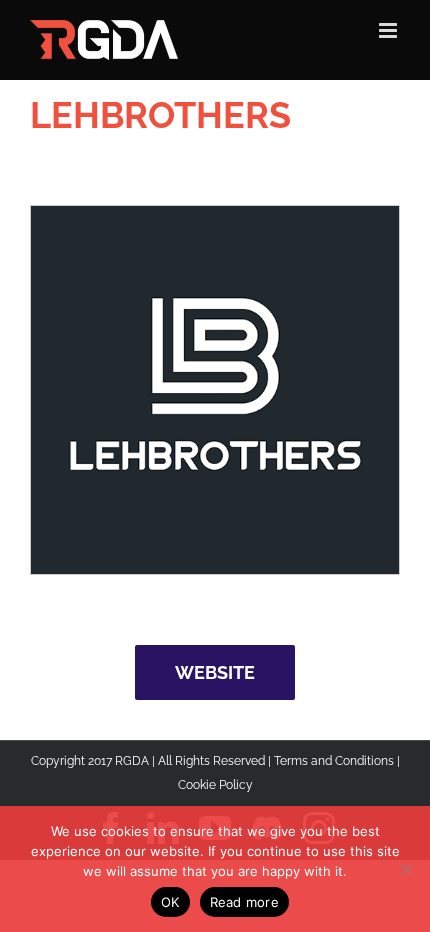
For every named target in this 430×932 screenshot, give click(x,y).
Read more (244, 902)
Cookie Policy (215, 785)
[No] (405, 869)
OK (170, 902)
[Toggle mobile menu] (389, 30)
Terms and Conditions (334, 761)
